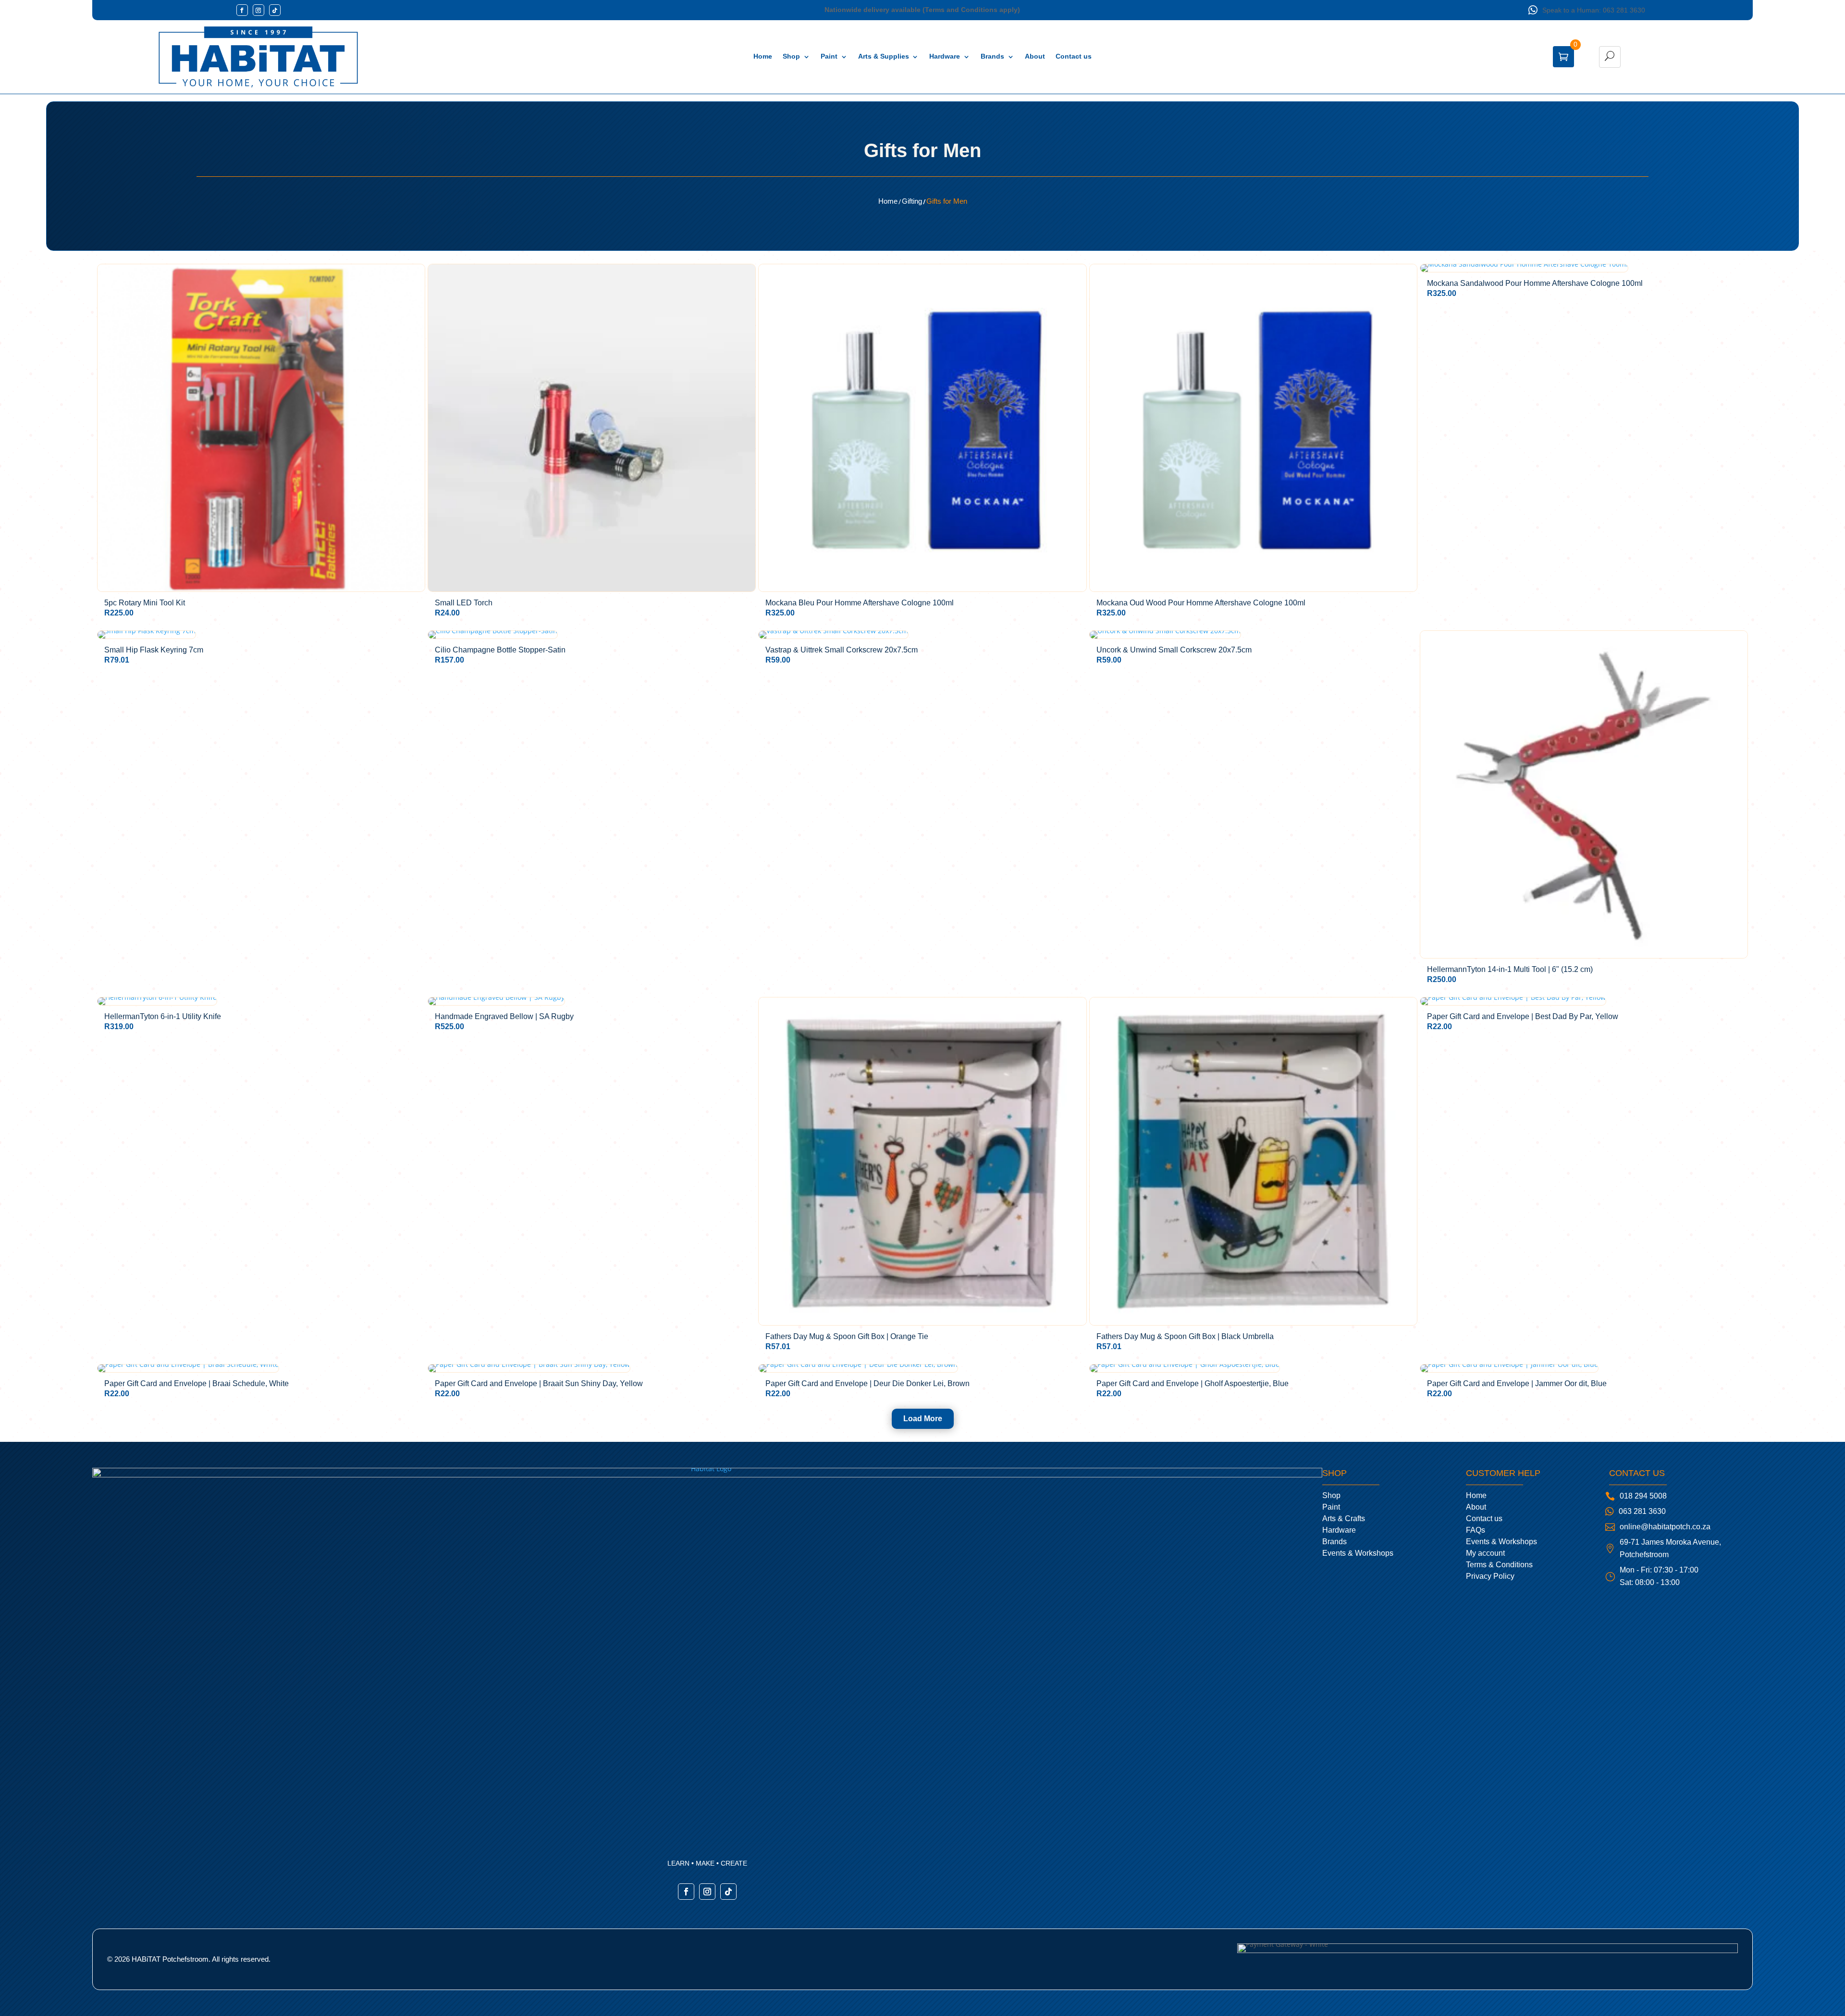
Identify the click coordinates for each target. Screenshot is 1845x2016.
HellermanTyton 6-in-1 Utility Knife (163, 1017)
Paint (829, 56)
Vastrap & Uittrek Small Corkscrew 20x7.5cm (842, 650)
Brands (992, 56)
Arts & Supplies (884, 56)
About (1035, 56)
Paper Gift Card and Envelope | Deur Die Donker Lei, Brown (867, 1384)
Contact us (1074, 56)
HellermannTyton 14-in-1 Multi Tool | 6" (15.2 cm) (1510, 970)
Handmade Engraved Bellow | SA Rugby (504, 1017)
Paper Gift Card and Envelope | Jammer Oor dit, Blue (1517, 1384)
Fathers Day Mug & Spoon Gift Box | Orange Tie (847, 1337)
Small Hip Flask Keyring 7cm (154, 650)
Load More (923, 1419)
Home (763, 56)
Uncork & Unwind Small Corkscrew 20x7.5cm (1174, 650)
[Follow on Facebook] (242, 10)
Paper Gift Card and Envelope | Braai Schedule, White (197, 1384)
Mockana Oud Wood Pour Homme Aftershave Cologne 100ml (1201, 603)
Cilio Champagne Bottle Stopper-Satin (500, 650)
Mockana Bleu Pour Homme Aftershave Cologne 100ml (860, 603)
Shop (791, 56)
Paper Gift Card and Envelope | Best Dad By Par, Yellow (1523, 1017)
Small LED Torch (464, 603)
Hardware (945, 56)
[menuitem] (1358, 1496)
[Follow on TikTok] (275, 10)
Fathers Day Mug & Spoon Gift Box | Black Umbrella (1185, 1337)
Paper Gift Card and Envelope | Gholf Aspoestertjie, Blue (1193, 1384)
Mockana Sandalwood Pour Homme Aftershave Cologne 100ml (1535, 283)
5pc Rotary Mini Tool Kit (145, 603)
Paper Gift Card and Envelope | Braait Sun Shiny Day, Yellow (539, 1384)
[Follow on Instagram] (258, 10)
